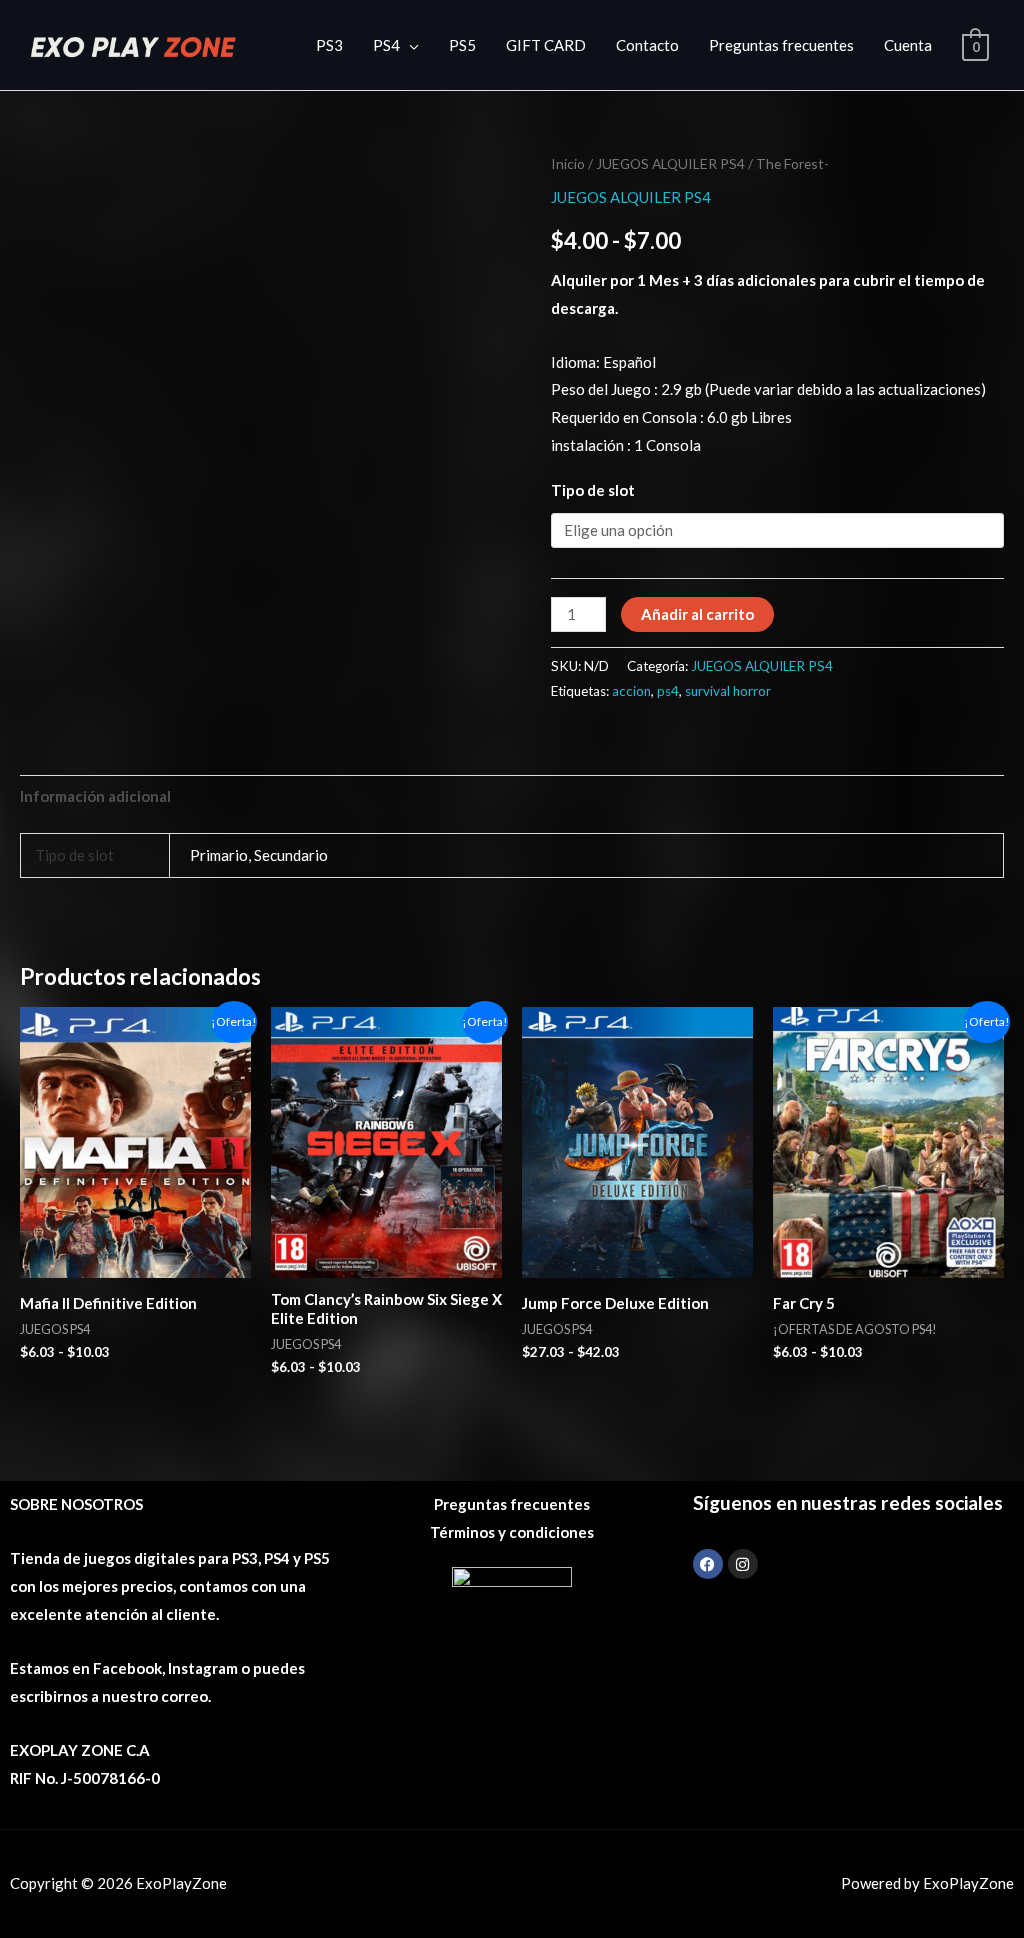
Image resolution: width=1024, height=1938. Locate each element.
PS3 (329, 45)
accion (631, 691)
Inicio (568, 163)
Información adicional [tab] (95, 796)
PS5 (462, 45)
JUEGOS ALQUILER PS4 (670, 163)
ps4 (668, 691)
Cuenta (908, 45)
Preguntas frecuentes (781, 45)
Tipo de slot (593, 490)
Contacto (647, 45)
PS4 (386, 45)
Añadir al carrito (697, 614)
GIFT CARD (546, 45)
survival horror (728, 691)
